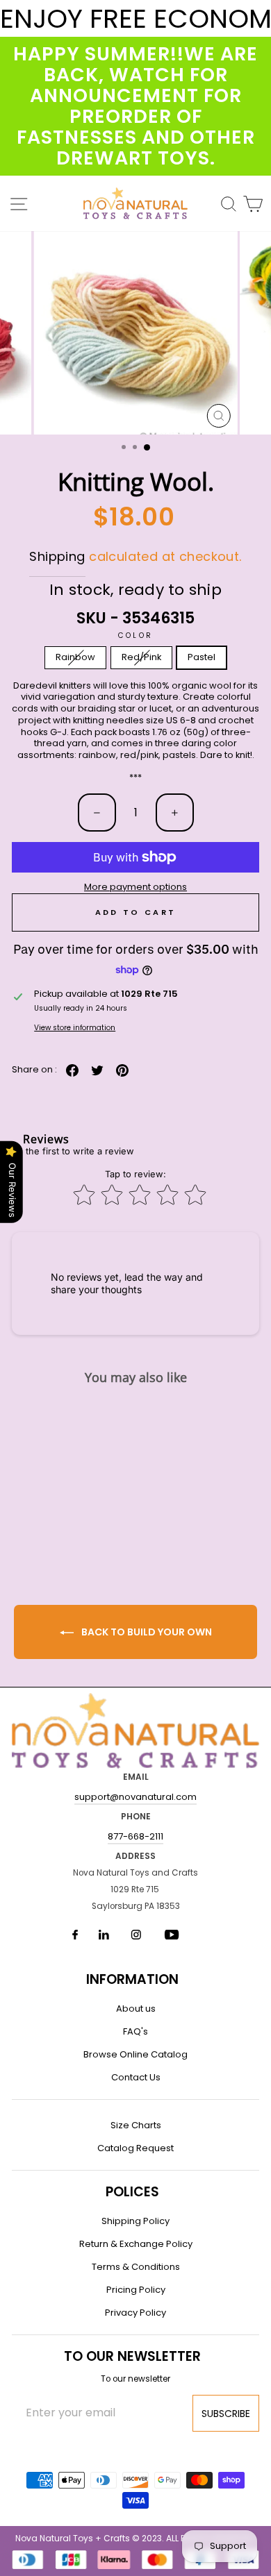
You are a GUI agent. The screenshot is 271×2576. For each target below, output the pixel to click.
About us (136, 2009)
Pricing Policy (136, 2290)
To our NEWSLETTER (132, 2356)
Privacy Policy (135, 2313)
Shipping (57, 556)
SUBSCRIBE (226, 2414)
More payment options (135, 887)
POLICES (132, 2192)
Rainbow (75, 657)
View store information (75, 1028)
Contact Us (136, 2077)
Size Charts (136, 2125)
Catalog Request (135, 2148)
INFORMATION (132, 1979)
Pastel (202, 657)
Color (135, 635)
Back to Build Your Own (146, 1632)
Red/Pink (141, 657)
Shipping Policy (135, 2221)
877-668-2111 (135, 1836)
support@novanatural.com (135, 1797)
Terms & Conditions (136, 2267)
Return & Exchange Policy (136, 2244)
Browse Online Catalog (135, 2054)
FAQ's (135, 2031)
